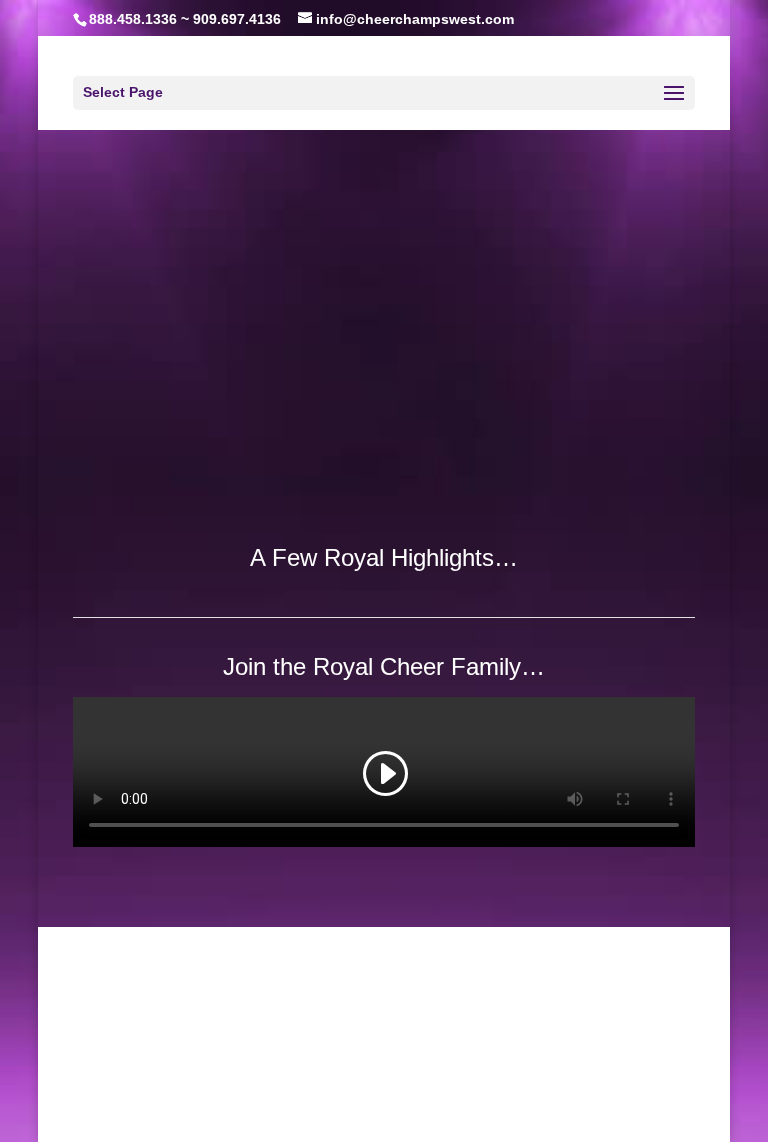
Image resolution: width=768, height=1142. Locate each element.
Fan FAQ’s (462, 1096)
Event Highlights (312, 1096)
